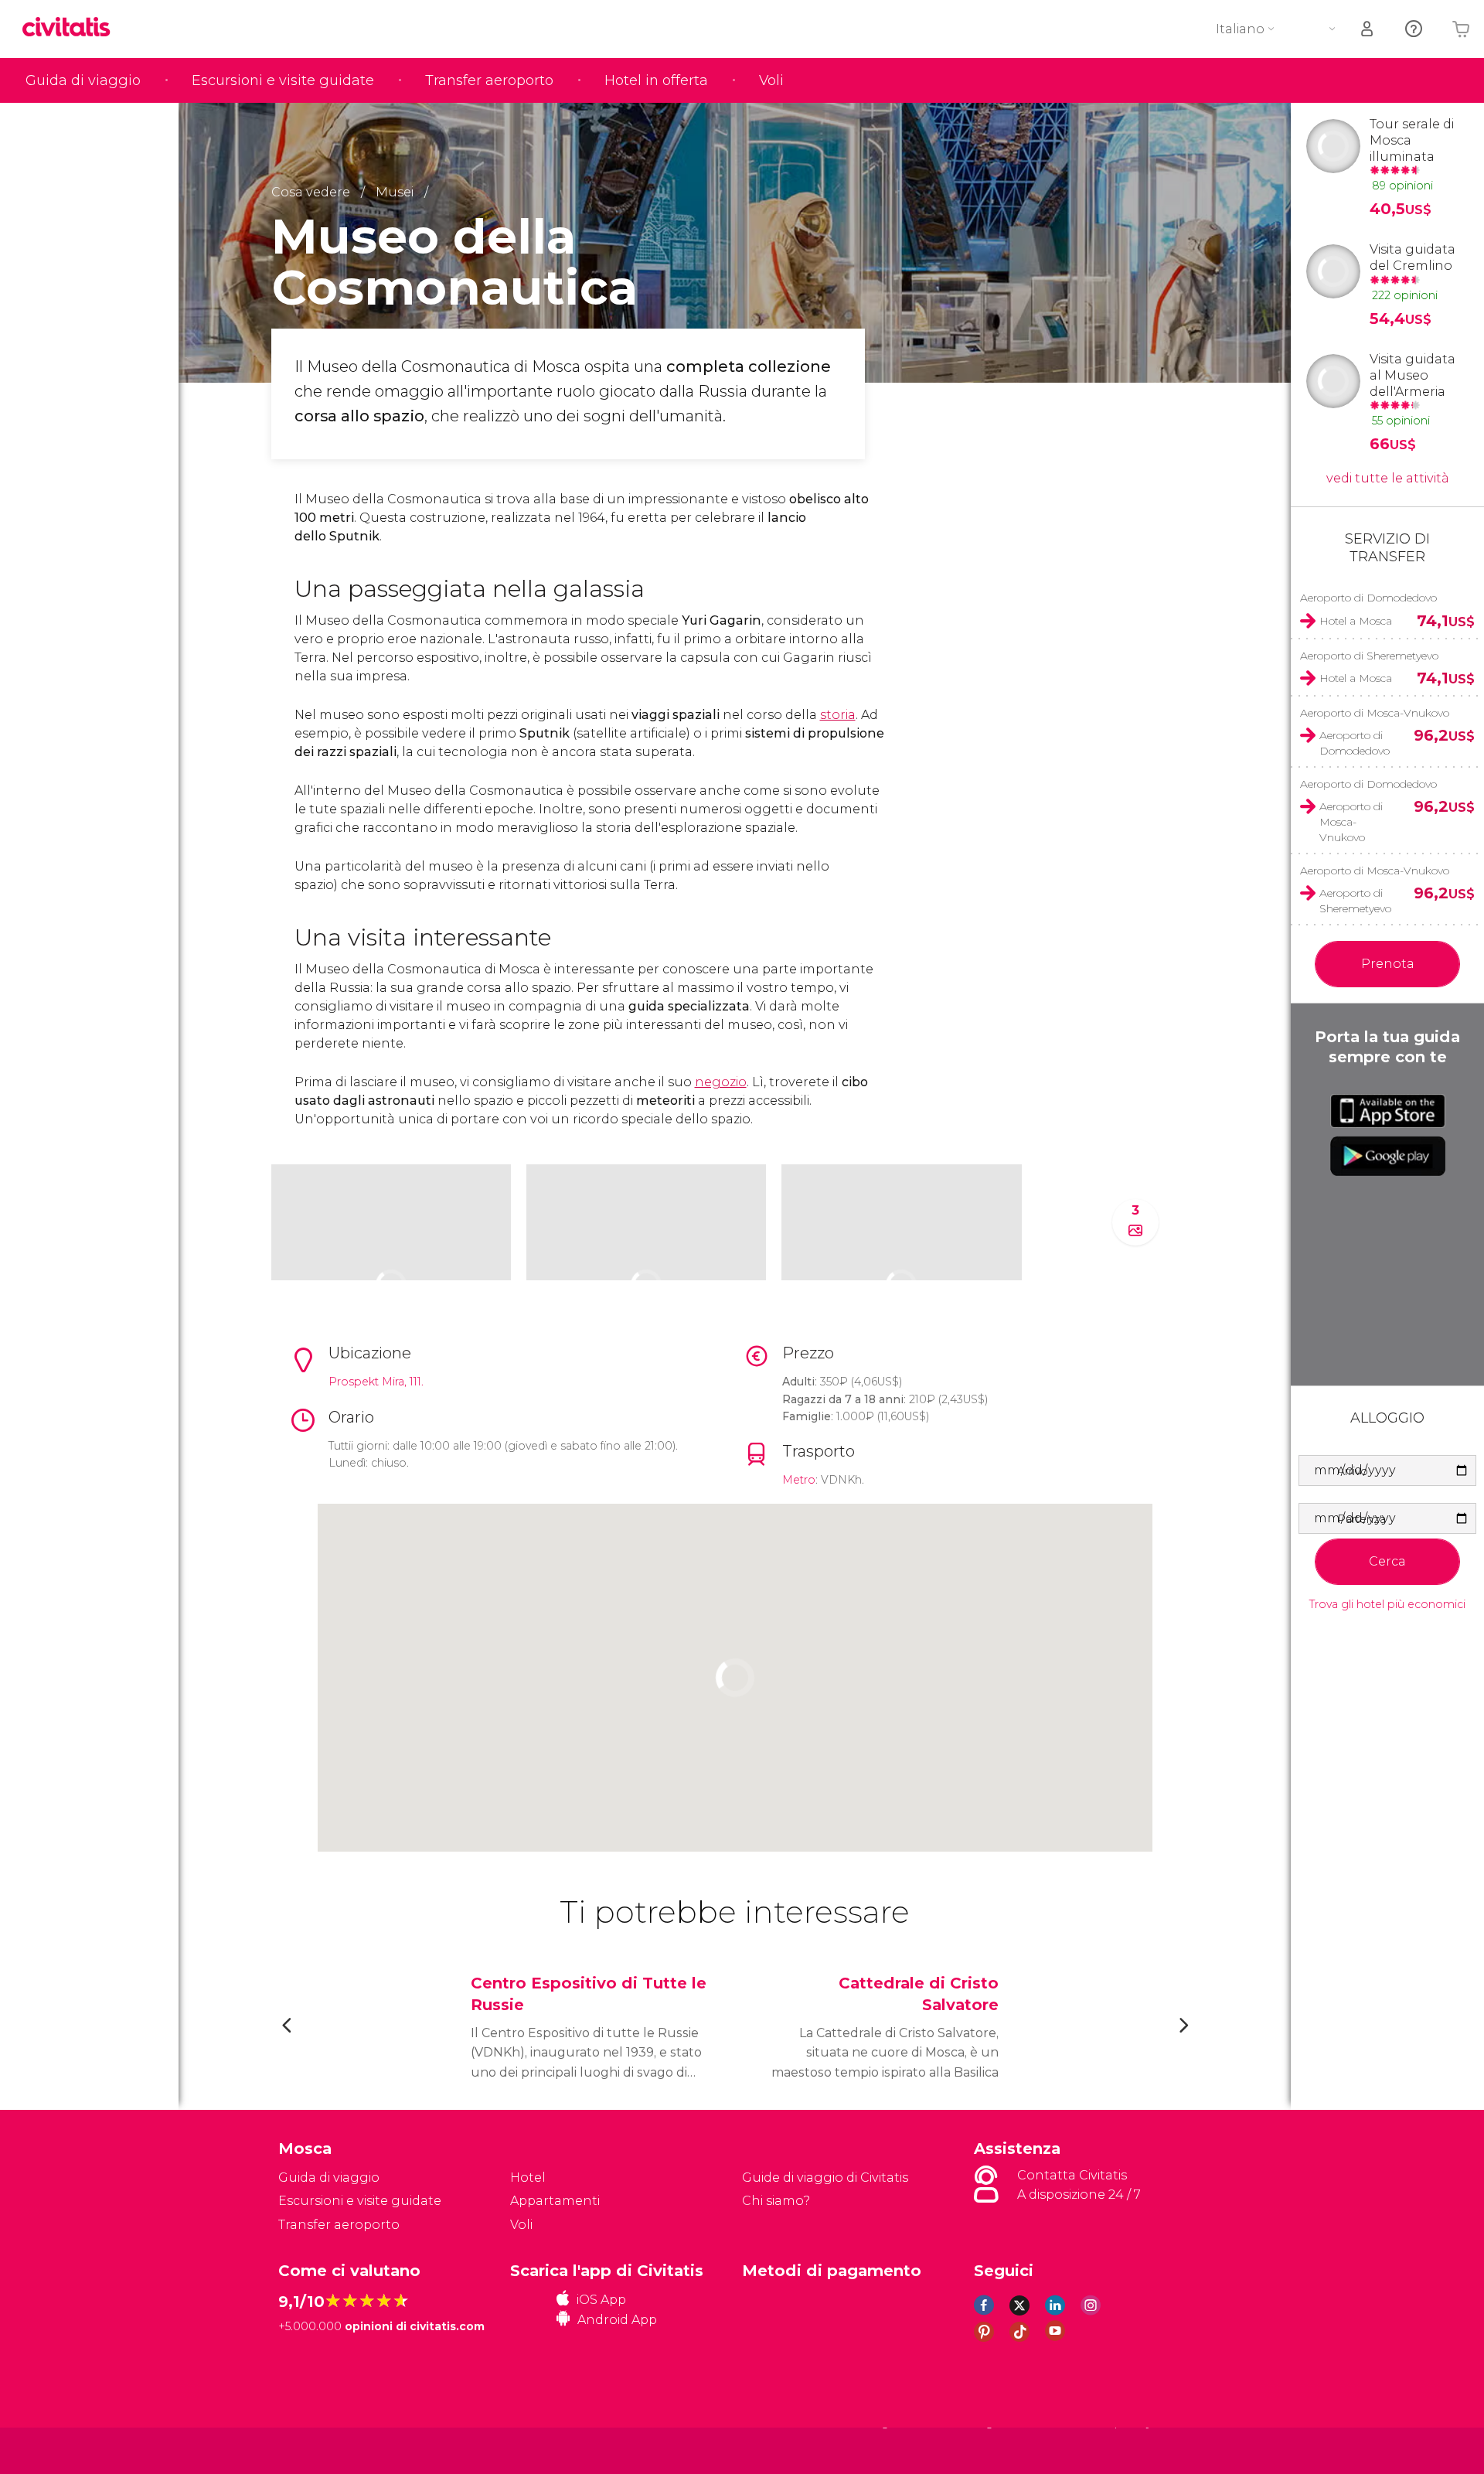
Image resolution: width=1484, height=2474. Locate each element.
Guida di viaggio (83, 80)
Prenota (1388, 964)
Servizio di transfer (1387, 548)
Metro (799, 1480)
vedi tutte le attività (1388, 478)
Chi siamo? (776, 2201)
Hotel (528, 2178)
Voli (771, 80)
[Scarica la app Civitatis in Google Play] (1388, 1156)
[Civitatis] (317, 2450)
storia (838, 715)
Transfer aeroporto (489, 80)
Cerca (1387, 1561)
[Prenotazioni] (1368, 29)
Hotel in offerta (656, 80)
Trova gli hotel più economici (1387, 1605)
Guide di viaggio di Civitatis (825, 2178)
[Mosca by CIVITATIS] (72, 28)
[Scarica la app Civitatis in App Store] (1388, 1111)
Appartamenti (555, 2201)
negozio (721, 1082)
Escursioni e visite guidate (283, 80)
